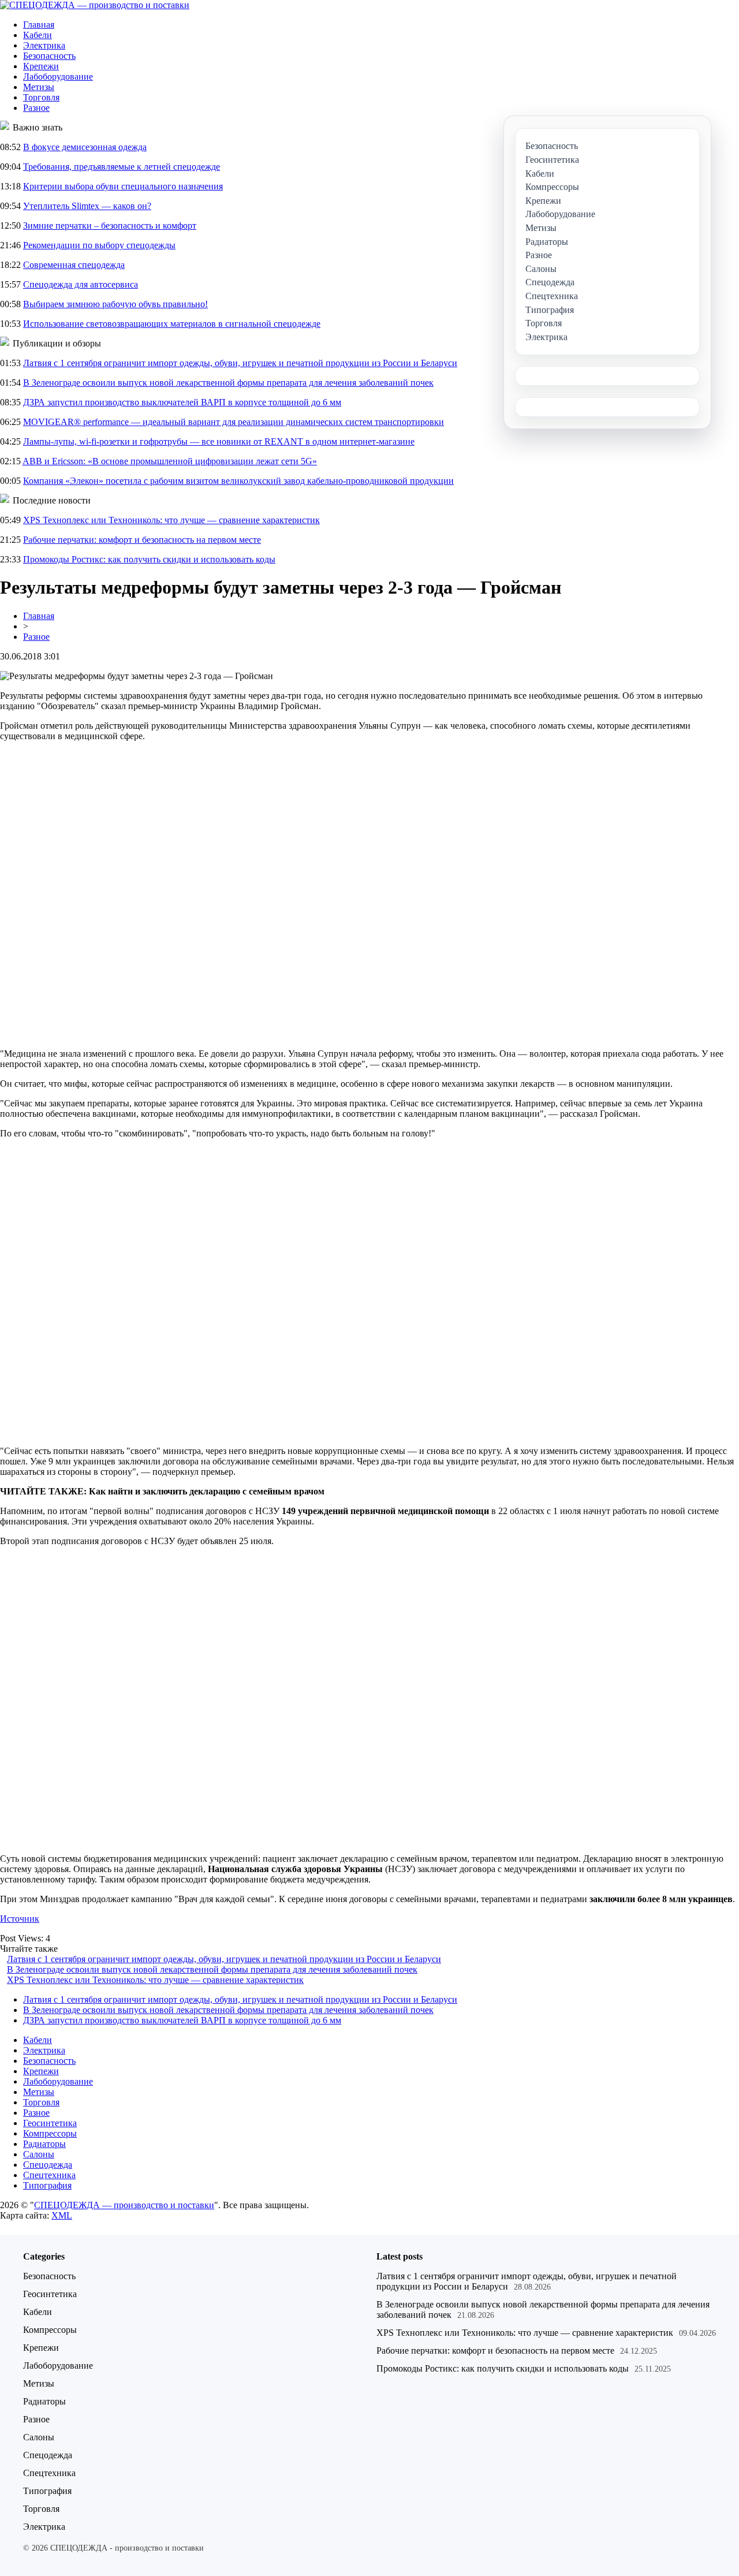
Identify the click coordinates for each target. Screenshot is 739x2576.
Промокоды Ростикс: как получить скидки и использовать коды (149, 559)
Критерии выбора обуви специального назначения (123, 186)
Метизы (39, 87)
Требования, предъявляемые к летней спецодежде (122, 167)
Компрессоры (50, 2133)
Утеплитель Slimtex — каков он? (87, 206)
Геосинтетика (50, 2123)
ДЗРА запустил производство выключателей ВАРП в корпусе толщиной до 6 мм (182, 402)
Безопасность (49, 56)
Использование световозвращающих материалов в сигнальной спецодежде (172, 324)
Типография (47, 2185)
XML (62, 2215)
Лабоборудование (58, 77)
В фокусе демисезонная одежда (85, 147)
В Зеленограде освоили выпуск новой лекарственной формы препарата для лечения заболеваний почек (228, 383)
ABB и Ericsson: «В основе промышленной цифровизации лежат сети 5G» (170, 461)
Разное (36, 108)
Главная (39, 25)
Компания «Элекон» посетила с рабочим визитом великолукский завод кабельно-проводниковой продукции (238, 481)
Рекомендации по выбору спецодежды (99, 245)
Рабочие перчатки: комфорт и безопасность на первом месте (142, 540)
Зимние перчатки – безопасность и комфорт (110, 225)
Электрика (44, 45)
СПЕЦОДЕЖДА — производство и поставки (124, 2205)
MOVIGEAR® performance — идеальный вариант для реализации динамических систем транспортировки (234, 422)
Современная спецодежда (74, 265)
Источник (20, 1919)
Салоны (39, 2154)
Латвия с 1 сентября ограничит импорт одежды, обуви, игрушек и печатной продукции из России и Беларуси (240, 363)
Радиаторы (44, 2144)
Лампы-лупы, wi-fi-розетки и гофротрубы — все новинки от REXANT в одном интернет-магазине (219, 441)
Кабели (38, 35)
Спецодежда (48, 2165)
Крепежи (41, 66)
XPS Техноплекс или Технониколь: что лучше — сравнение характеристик (171, 520)
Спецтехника (49, 2175)
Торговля (41, 97)
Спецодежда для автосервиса (81, 284)
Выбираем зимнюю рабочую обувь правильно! (115, 304)
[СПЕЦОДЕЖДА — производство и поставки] (95, 5)
